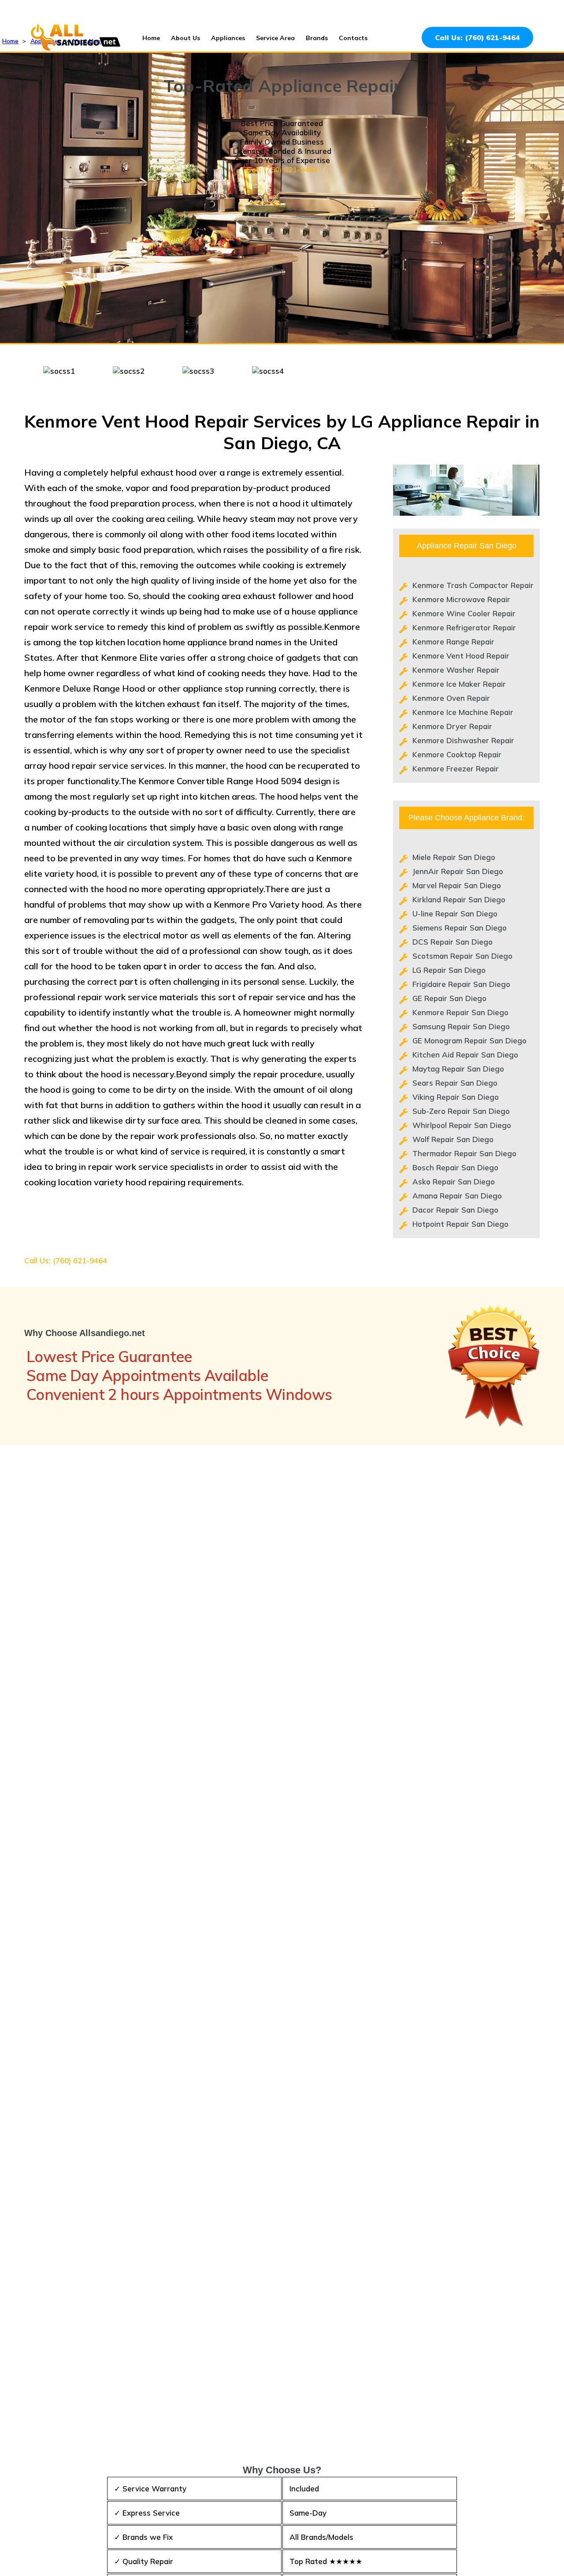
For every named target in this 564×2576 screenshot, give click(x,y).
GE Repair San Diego (449, 998)
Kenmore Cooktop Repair (457, 754)
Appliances (228, 38)
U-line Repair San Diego (455, 914)
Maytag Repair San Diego (458, 1069)
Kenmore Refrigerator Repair (464, 627)
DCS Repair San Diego (453, 942)
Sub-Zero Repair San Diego (461, 1111)
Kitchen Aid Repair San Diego (465, 1055)
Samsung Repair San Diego (461, 1026)
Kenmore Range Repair (453, 642)
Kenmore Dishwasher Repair (463, 740)
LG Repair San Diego (449, 970)
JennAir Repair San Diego (458, 871)
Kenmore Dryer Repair (452, 726)
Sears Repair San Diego (455, 1083)
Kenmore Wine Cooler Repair (464, 613)
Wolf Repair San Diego (453, 1139)
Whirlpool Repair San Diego (462, 1125)
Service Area (275, 38)
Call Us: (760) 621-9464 (477, 37)
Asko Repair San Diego (454, 1182)
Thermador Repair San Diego (464, 1153)
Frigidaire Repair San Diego (461, 984)
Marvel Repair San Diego (457, 885)
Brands (317, 38)
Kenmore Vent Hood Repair (461, 656)
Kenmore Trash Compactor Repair (473, 585)
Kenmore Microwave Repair (461, 599)
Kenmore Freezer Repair (456, 769)
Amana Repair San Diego (457, 1196)
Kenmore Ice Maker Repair (459, 684)
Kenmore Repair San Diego (460, 1012)
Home (151, 38)
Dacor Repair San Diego (455, 1210)
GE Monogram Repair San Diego (469, 1040)
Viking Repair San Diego (456, 1097)
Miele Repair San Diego (454, 857)
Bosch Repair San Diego (455, 1167)
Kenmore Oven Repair (451, 698)
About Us (186, 38)
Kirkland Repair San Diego (459, 899)
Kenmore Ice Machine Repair (463, 712)
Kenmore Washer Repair (456, 670)
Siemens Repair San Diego (460, 928)
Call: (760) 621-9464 (282, 169)
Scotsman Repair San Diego (462, 956)
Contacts (353, 38)
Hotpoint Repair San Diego (460, 1224)
